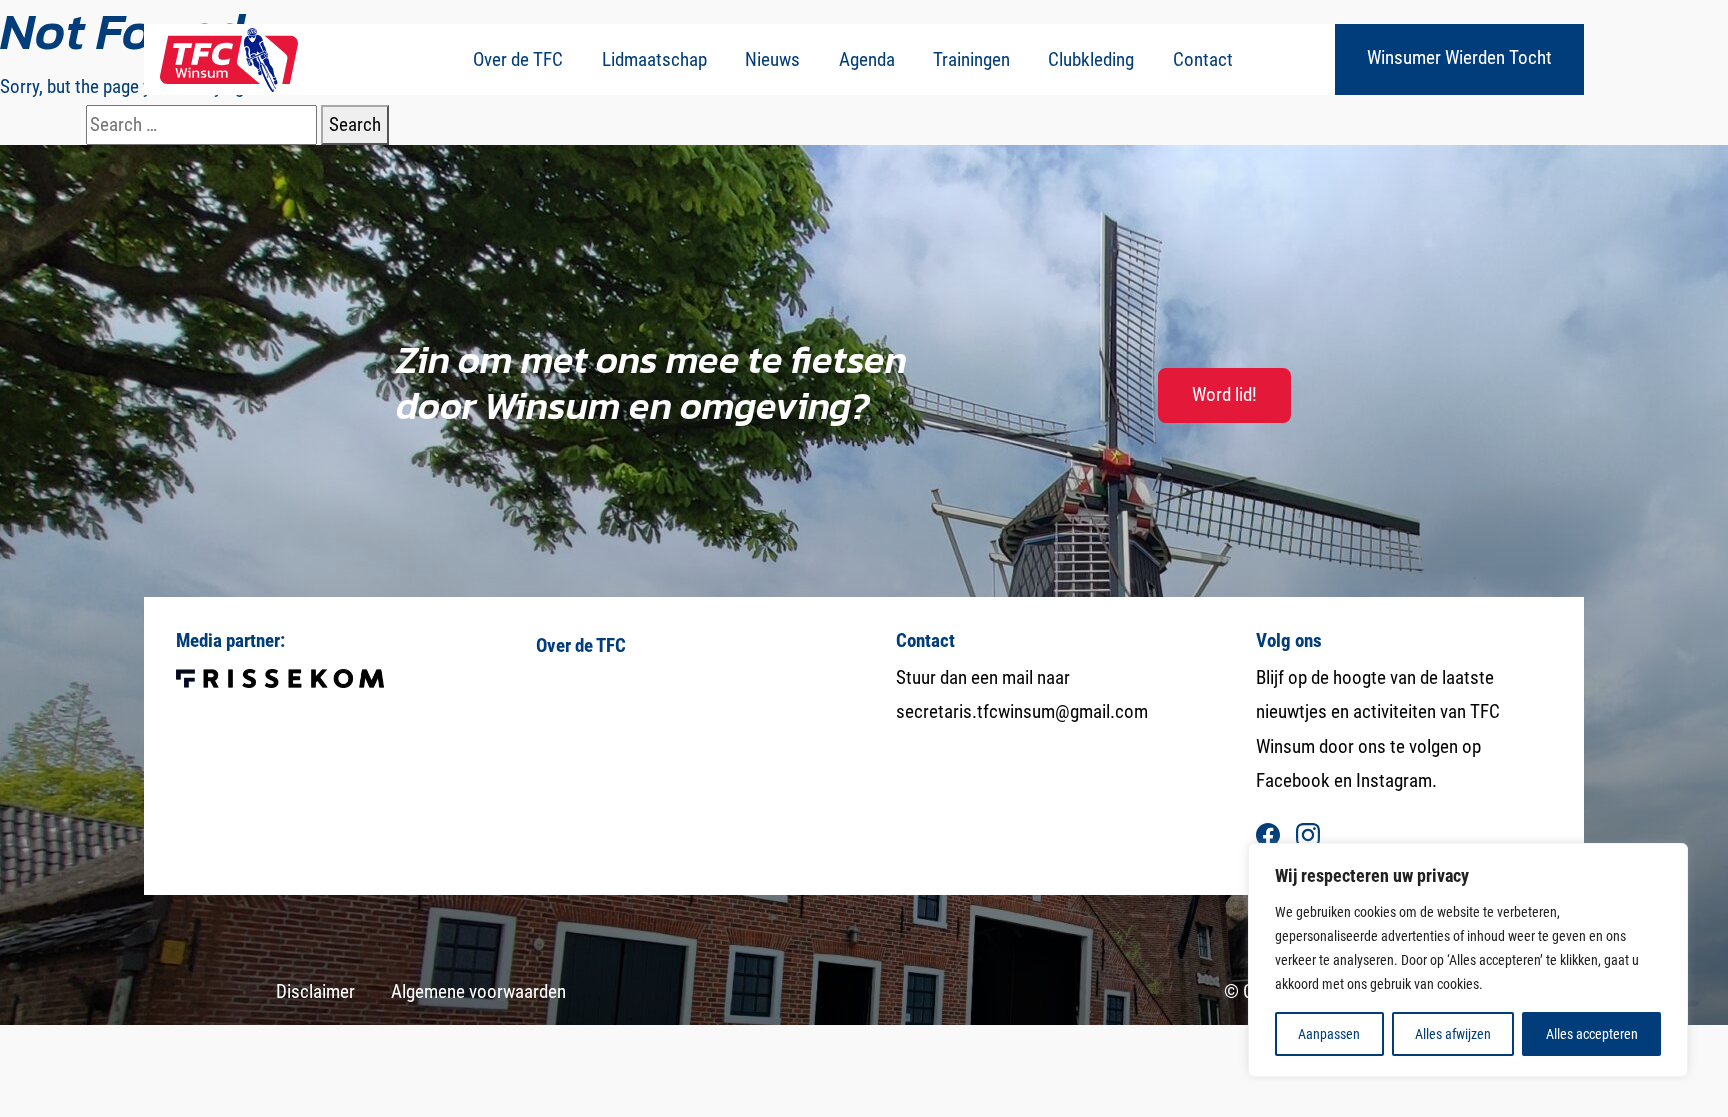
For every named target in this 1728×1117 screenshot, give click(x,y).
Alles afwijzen (1453, 1034)
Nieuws (772, 59)
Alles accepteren (1592, 1034)
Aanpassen (1329, 1034)
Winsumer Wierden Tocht (1459, 57)
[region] (1468, 960)
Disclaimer (315, 991)
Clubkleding (1091, 59)
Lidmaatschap (654, 59)
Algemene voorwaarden (478, 991)
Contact (1203, 59)
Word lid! (1224, 394)
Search (355, 124)
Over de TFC (518, 59)
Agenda (867, 59)
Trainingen (971, 59)
